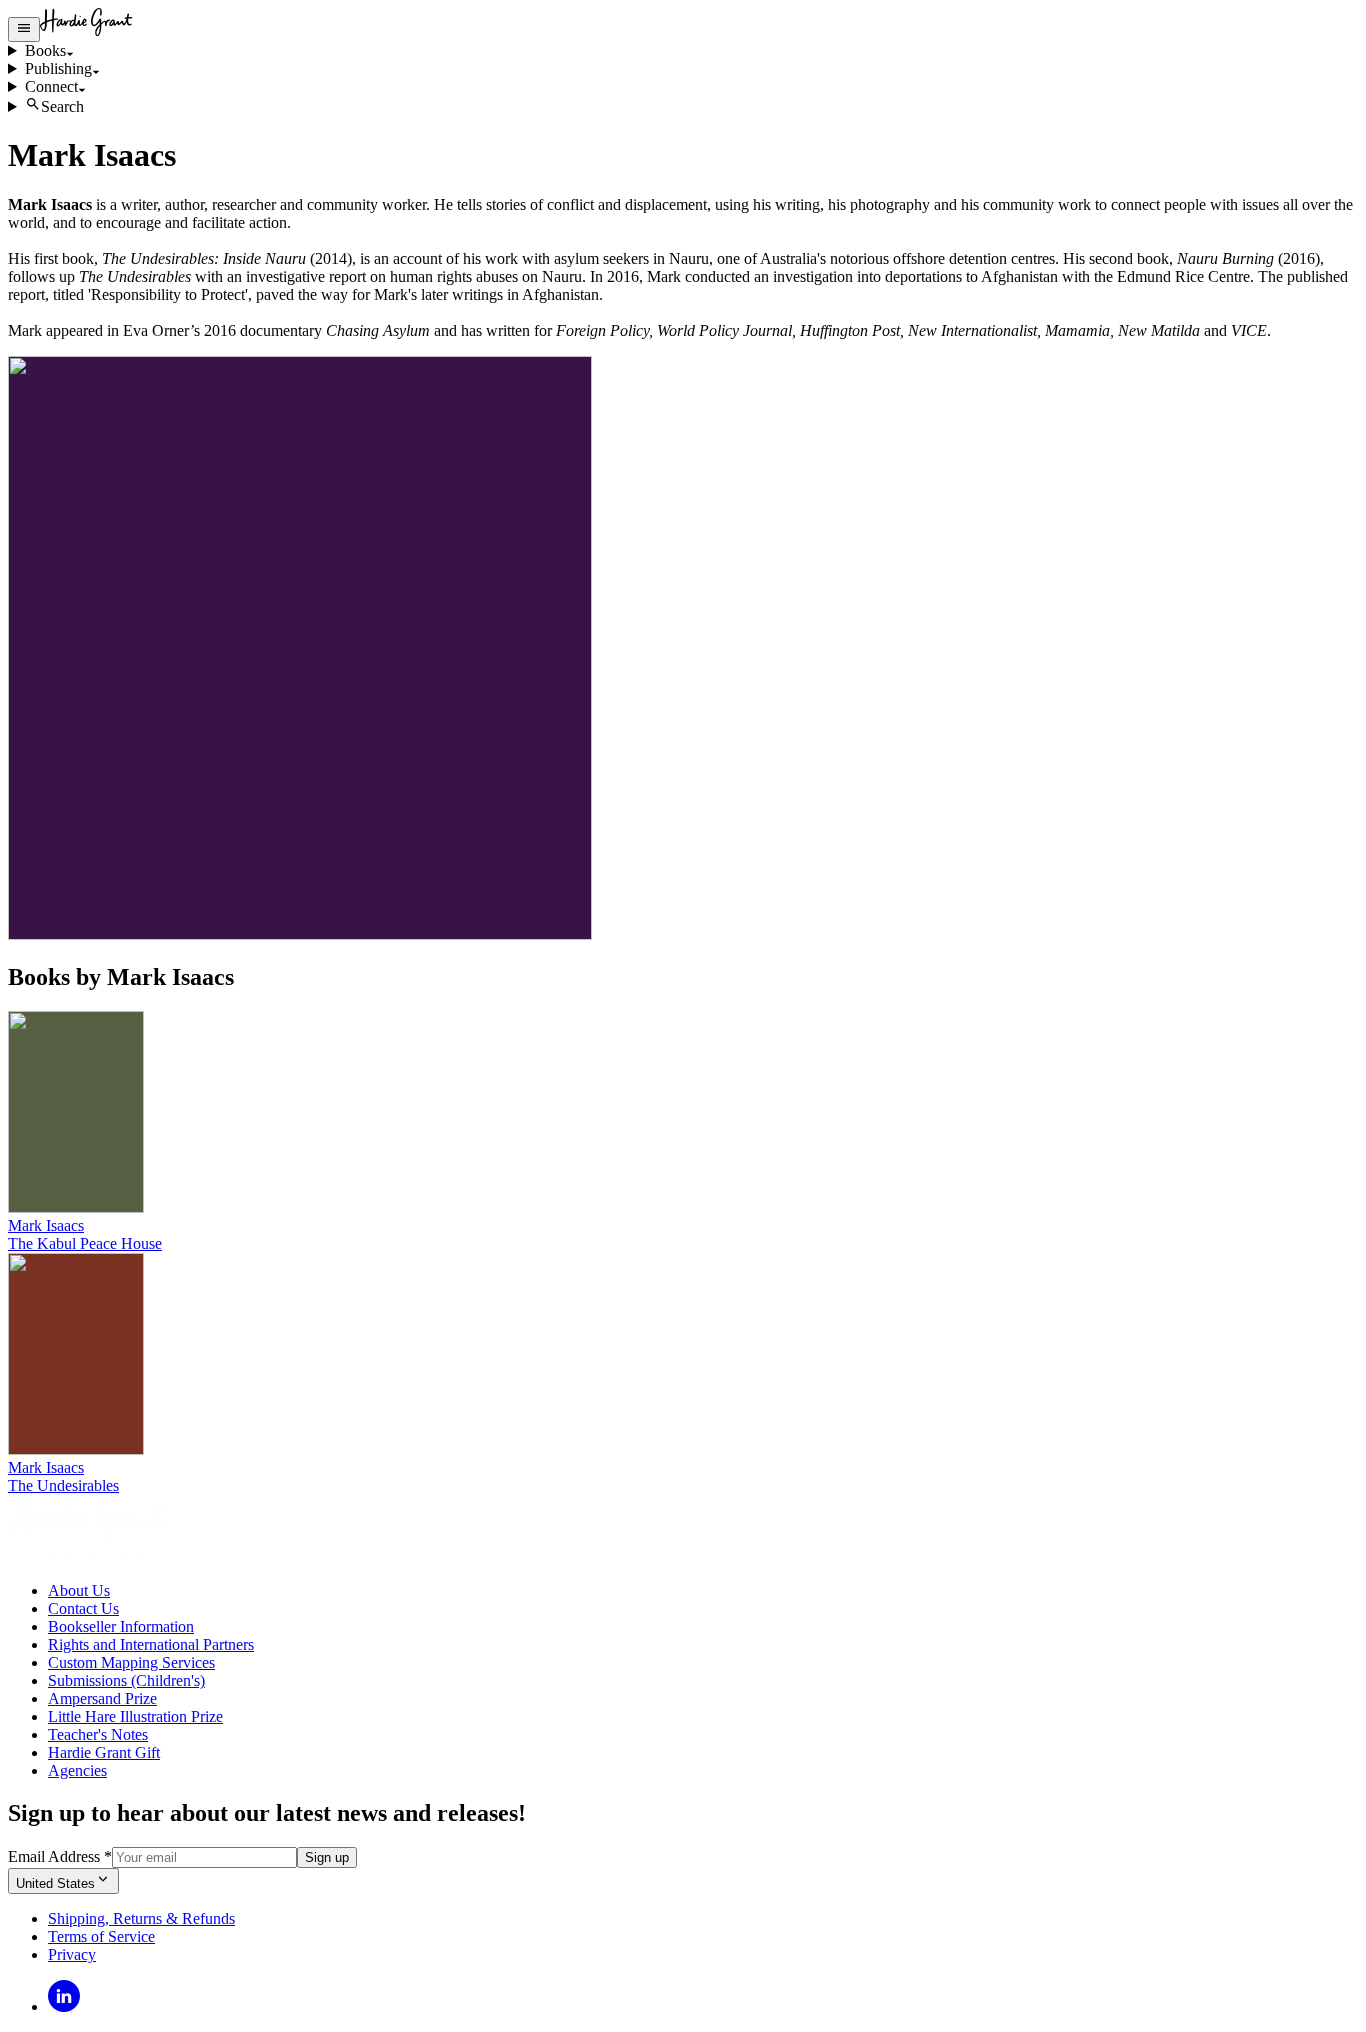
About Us (79, 1590)
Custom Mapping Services (131, 1662)
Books (45, 50)
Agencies (77, 1770)
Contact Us (83, 1608)
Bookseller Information (121, 1626)
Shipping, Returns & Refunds (141, 1918)
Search (62, 106)
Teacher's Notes (98, 1734)
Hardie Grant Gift (104, 1752)
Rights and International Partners (151, 1644)
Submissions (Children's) (126, 1680)
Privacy (72, 1954)
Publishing (58, 68)
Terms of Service (101, 1936)
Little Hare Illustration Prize (135, 1716)
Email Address (60, 1856)
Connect (51, 86)
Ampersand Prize (102, 1698)
